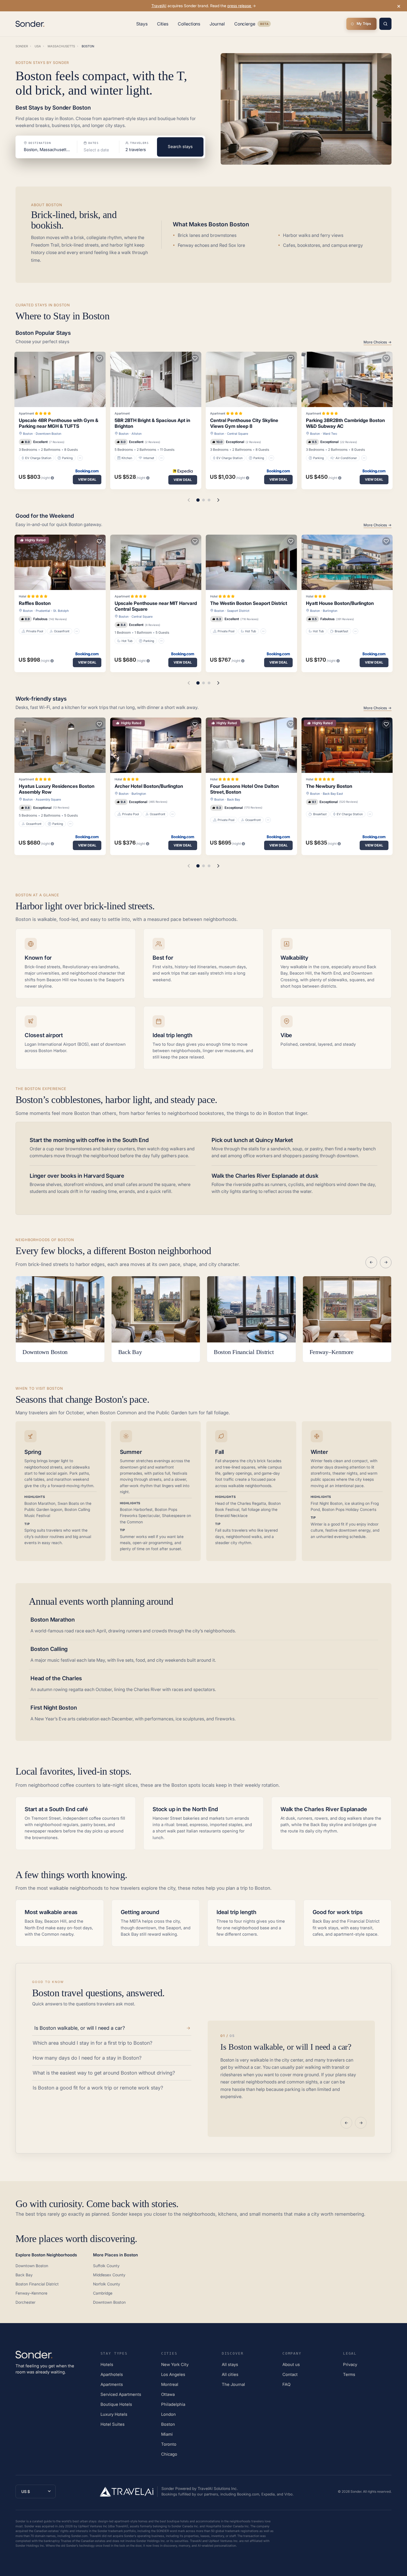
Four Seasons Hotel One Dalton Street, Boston (244, 789)
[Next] (386, 1262)
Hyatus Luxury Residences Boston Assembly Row (57, 789)
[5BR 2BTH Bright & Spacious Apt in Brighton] (156, 379)
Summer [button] (131, 1452)
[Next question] (361, 2123)
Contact (290, 2374)
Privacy (350, 2364)
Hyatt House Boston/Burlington (340, 603)
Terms (349, 2374)
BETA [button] (264, 24)
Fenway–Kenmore (31, 2293)
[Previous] (371, 1262)
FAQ (286, 2384)
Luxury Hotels (114, 2414)
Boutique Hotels (116, 2404)
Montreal (170, 2384)
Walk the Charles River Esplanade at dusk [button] (265, 1176)
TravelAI (159, 6)
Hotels (107, 2364)
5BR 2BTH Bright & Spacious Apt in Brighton (152, 423)
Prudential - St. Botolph (52, 611)
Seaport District (238, 611)
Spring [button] (33, 1452)
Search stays (180, 147)
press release (240, 6)
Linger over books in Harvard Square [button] (77, 1176)
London (168, 2414)
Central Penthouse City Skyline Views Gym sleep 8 (244, 423)
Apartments (112, 2384)
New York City (175, 2364)
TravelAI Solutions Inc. (218, 2488)
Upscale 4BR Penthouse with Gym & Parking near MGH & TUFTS (59, 423)
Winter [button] (319, 1452)
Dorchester (25, 2302)
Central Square (238, 434)
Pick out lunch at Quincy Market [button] (252, 1140)
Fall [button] (220, 1452)
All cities (230, 2374)
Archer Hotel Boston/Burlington (149, 786)
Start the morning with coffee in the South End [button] (89, 1140)
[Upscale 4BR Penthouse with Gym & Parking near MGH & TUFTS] (60, 379)
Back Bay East (333, 794)
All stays (230, 2364)
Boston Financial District (37, 2284)
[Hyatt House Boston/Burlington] (347, 562)
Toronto (169, 2444)
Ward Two (330, 434)
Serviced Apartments (121, 2394)
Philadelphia (173, 2404)
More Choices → (378, 342)
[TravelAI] (129, 2492)
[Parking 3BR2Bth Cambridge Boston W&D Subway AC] (347, 379)
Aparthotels (112, 2374)
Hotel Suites (113, 2424)
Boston (28, 434)
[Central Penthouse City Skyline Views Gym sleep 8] (251, 379)
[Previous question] (346, 2123)
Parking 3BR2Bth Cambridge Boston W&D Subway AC (345, 423)
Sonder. (356, 2491)
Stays (142, 24)
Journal (217, 24)
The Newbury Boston (329, 786)
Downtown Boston (48, 434)
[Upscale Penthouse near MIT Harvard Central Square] (156, 562)
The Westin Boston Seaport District (249, 603)
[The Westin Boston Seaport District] (251, 562)
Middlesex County (109, 2275)
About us (291, 2364)
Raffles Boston (35, 603)
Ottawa (168, 2394)
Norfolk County (107, 2284)
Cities (163, 24)
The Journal (233, 2384)
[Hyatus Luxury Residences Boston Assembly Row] (60, 745)
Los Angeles (173, 2374)
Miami (167, 2434)
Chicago (169, 2454)
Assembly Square (48, 799)
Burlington (330, 611)
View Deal (87, 479)
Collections (189, 24)
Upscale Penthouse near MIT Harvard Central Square (156, 606)
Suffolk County (106, 2266)
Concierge (253, 25)
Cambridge (103, 2293)
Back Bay (234, 799)
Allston (136, 434)
